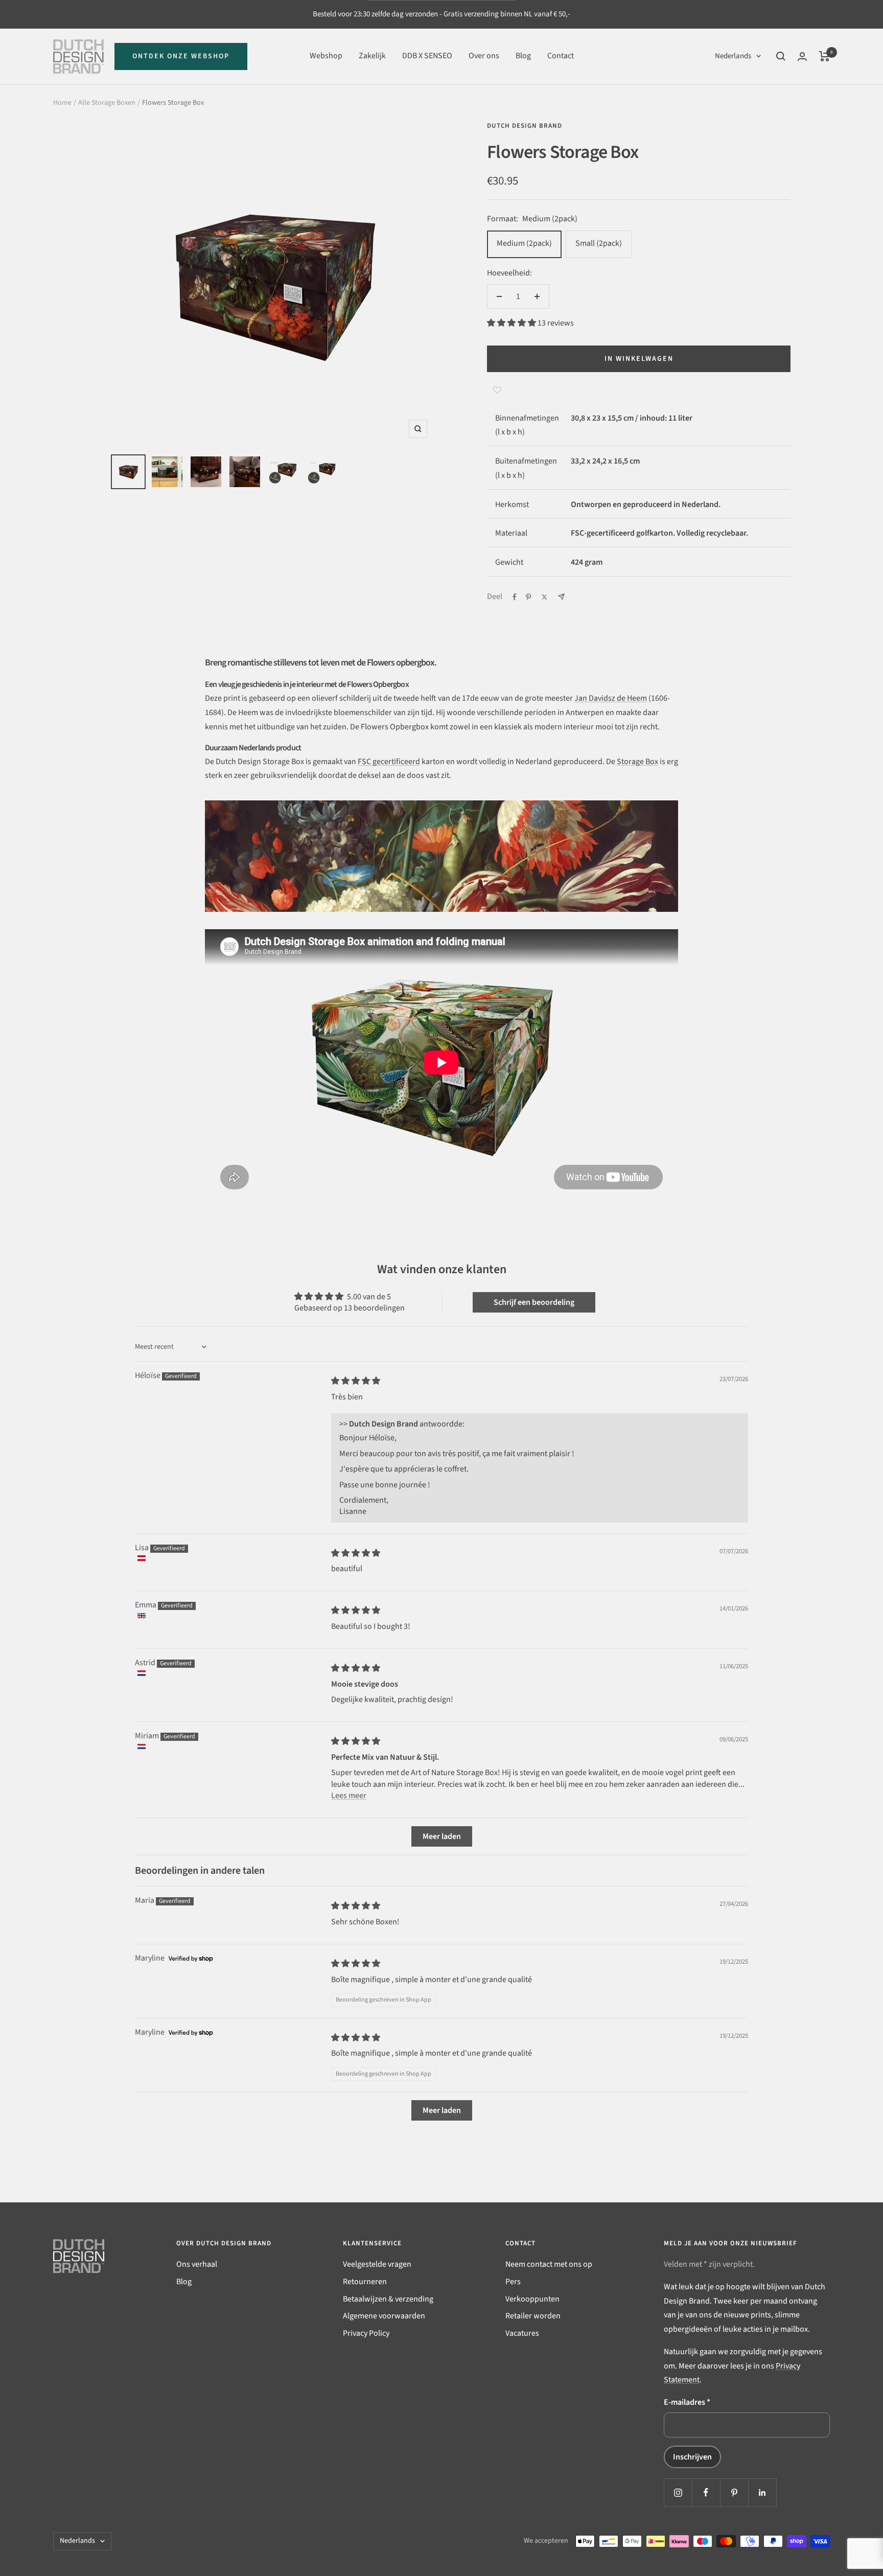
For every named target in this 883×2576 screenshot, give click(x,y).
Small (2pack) (599, 243)
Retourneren (365, 2282)
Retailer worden (533, 2316)
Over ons (484, 56)
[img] (356, 1381)
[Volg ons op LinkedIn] (762, 2492)
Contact (561, 56)
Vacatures (522, 2333)
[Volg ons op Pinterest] (734, 2492)
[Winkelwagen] (824, 56)
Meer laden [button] (442, 1836)
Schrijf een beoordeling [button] (534, 1302)
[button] (512, 323)
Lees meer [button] (349, 1796)
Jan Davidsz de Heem (611, 698)
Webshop (326, 56)
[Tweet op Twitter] (544, 597)
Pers (513, 2282)
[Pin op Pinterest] (528, 597)
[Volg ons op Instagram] (678, 2492)
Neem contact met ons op (549, 2264)
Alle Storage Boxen (107, 103)
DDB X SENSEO (427, 56)
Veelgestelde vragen (377, 2264)
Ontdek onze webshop (181, 56)
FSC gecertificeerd (389, 762)
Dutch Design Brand (525, 126)
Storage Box (637, 762)
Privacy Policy (366, 2333)
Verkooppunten (532, 2299)
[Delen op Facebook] (515, 597)
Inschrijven (692, 2457)
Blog (523, 56)
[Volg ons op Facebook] (706, 2492)
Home (62, 103)
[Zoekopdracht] (781, 56)
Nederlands (733, 56)
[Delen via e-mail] (561, 597)
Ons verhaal (197, 2264)
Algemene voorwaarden (384, 2316)
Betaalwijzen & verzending (388, 2299)
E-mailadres (687, 2402)
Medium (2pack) (524, 243)
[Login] (802, 56)
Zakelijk (372, 56)
